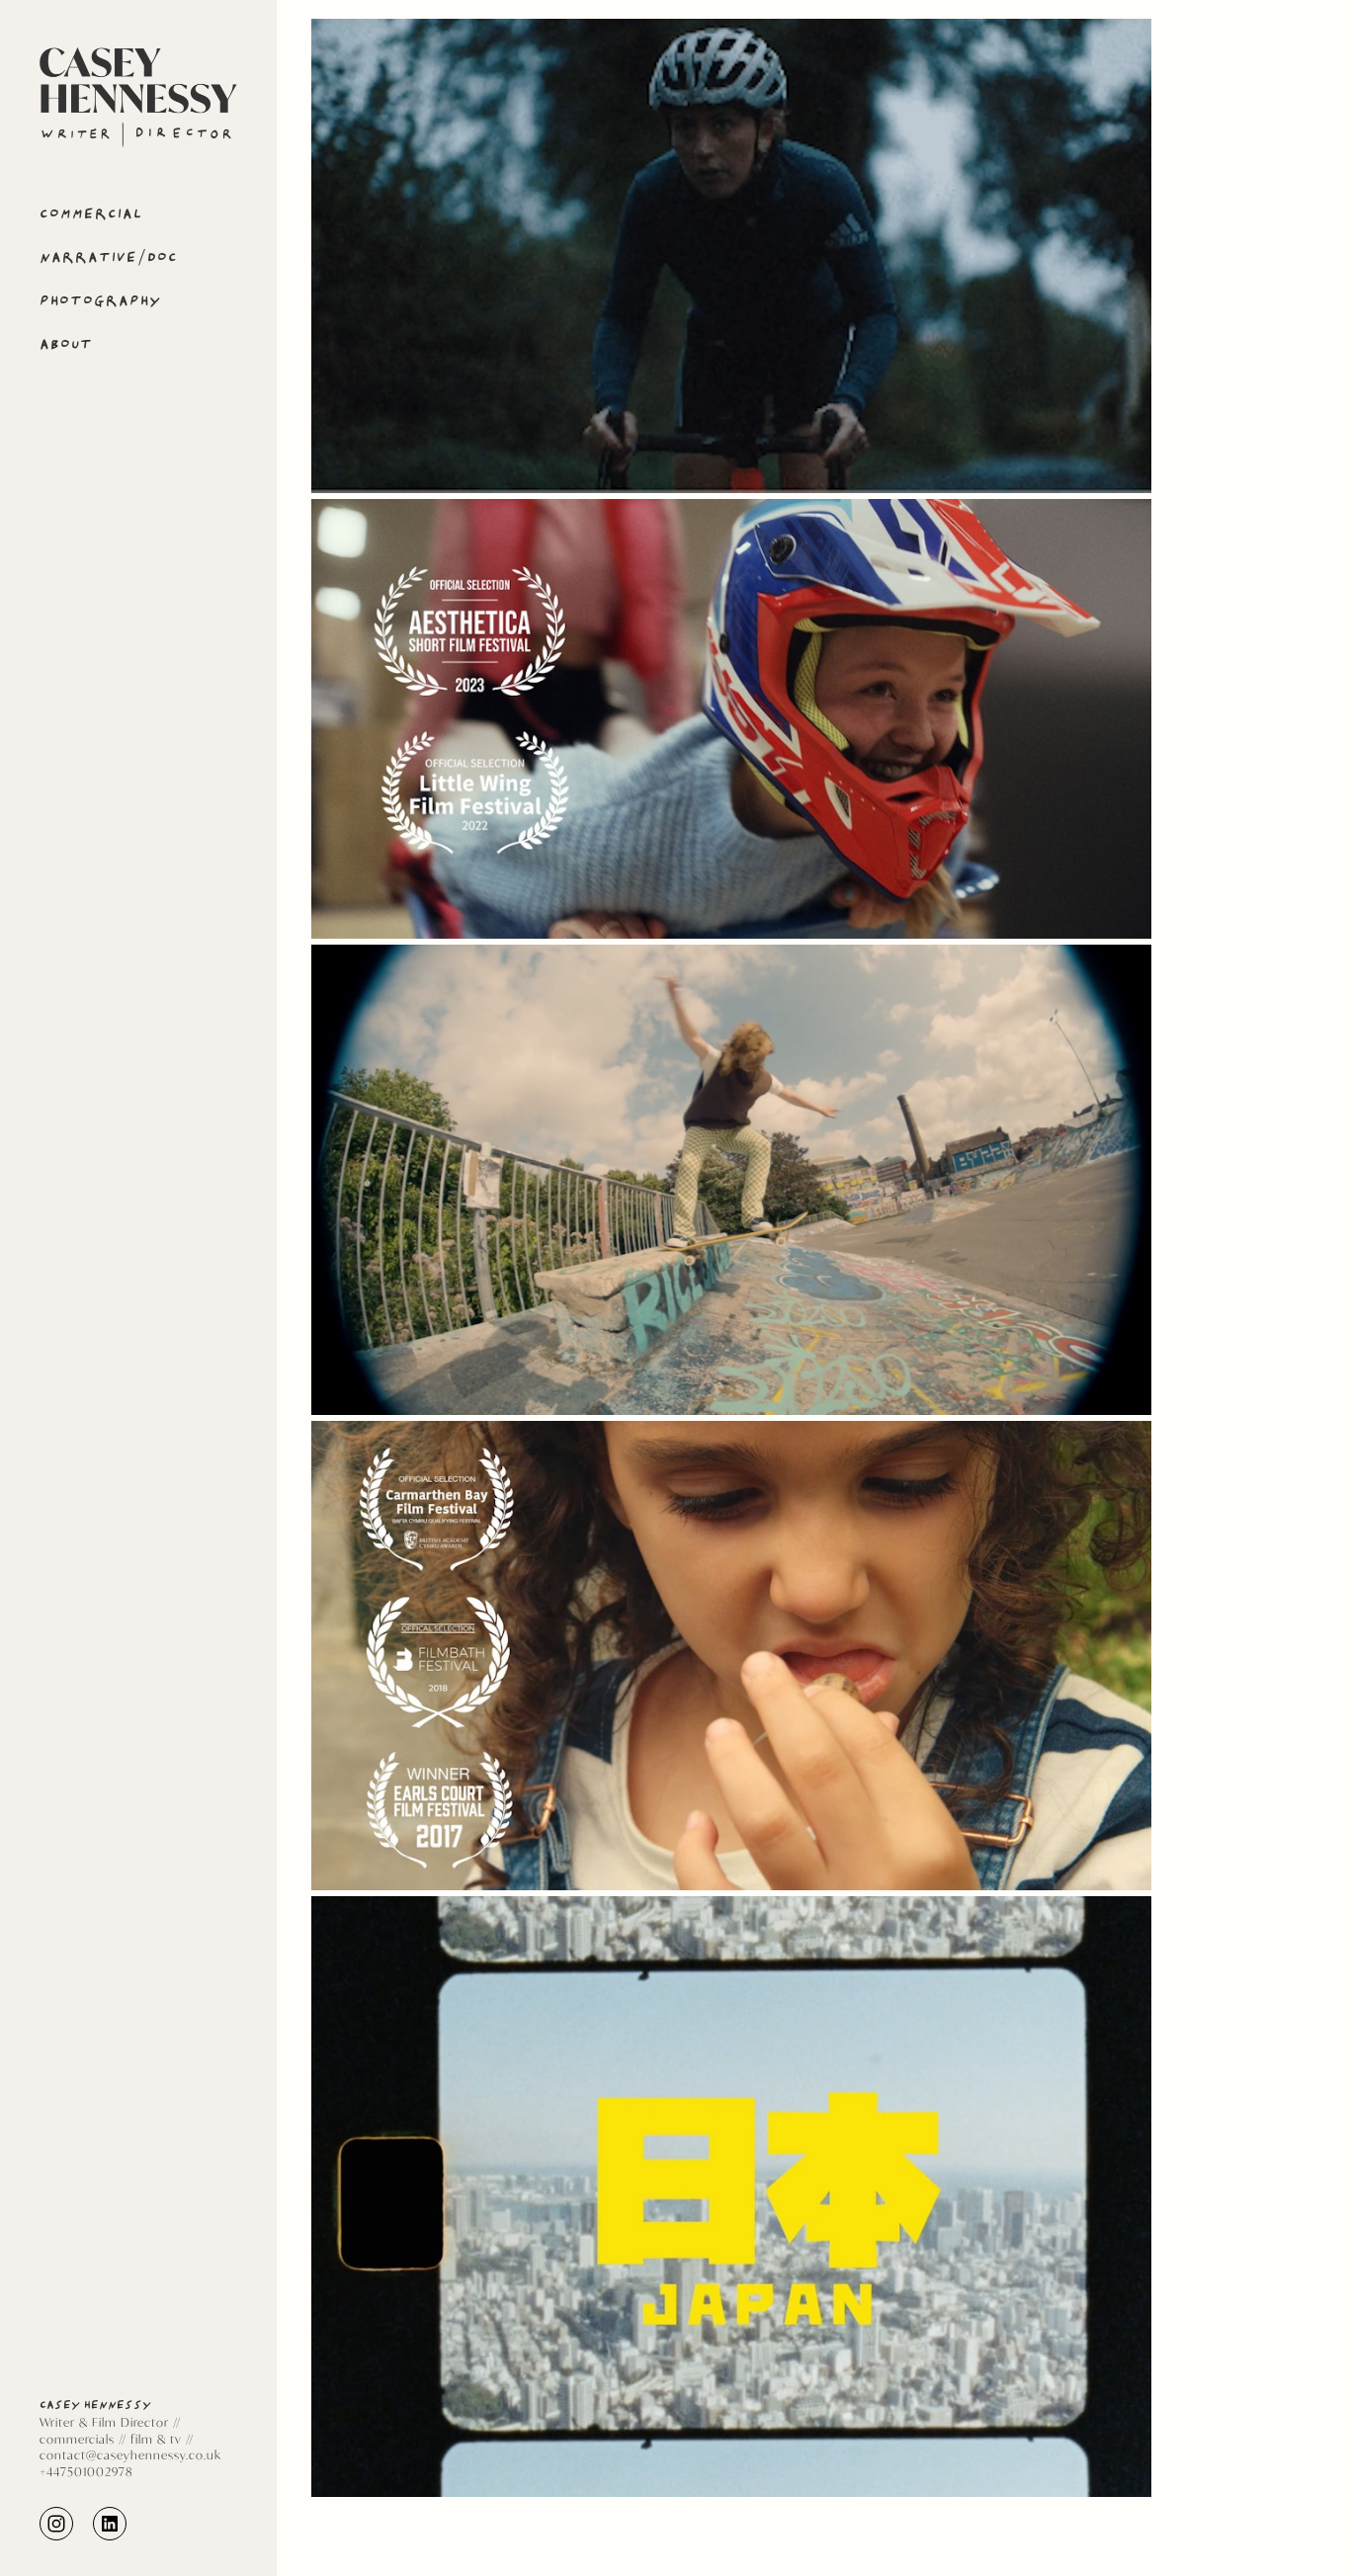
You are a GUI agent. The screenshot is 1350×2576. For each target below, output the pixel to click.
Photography (101, 301)
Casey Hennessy (95, 2405)
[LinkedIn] (110, 2522)
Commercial (91, 214)
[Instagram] (56, 2522)
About (66, 344)
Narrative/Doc (109, 257)
